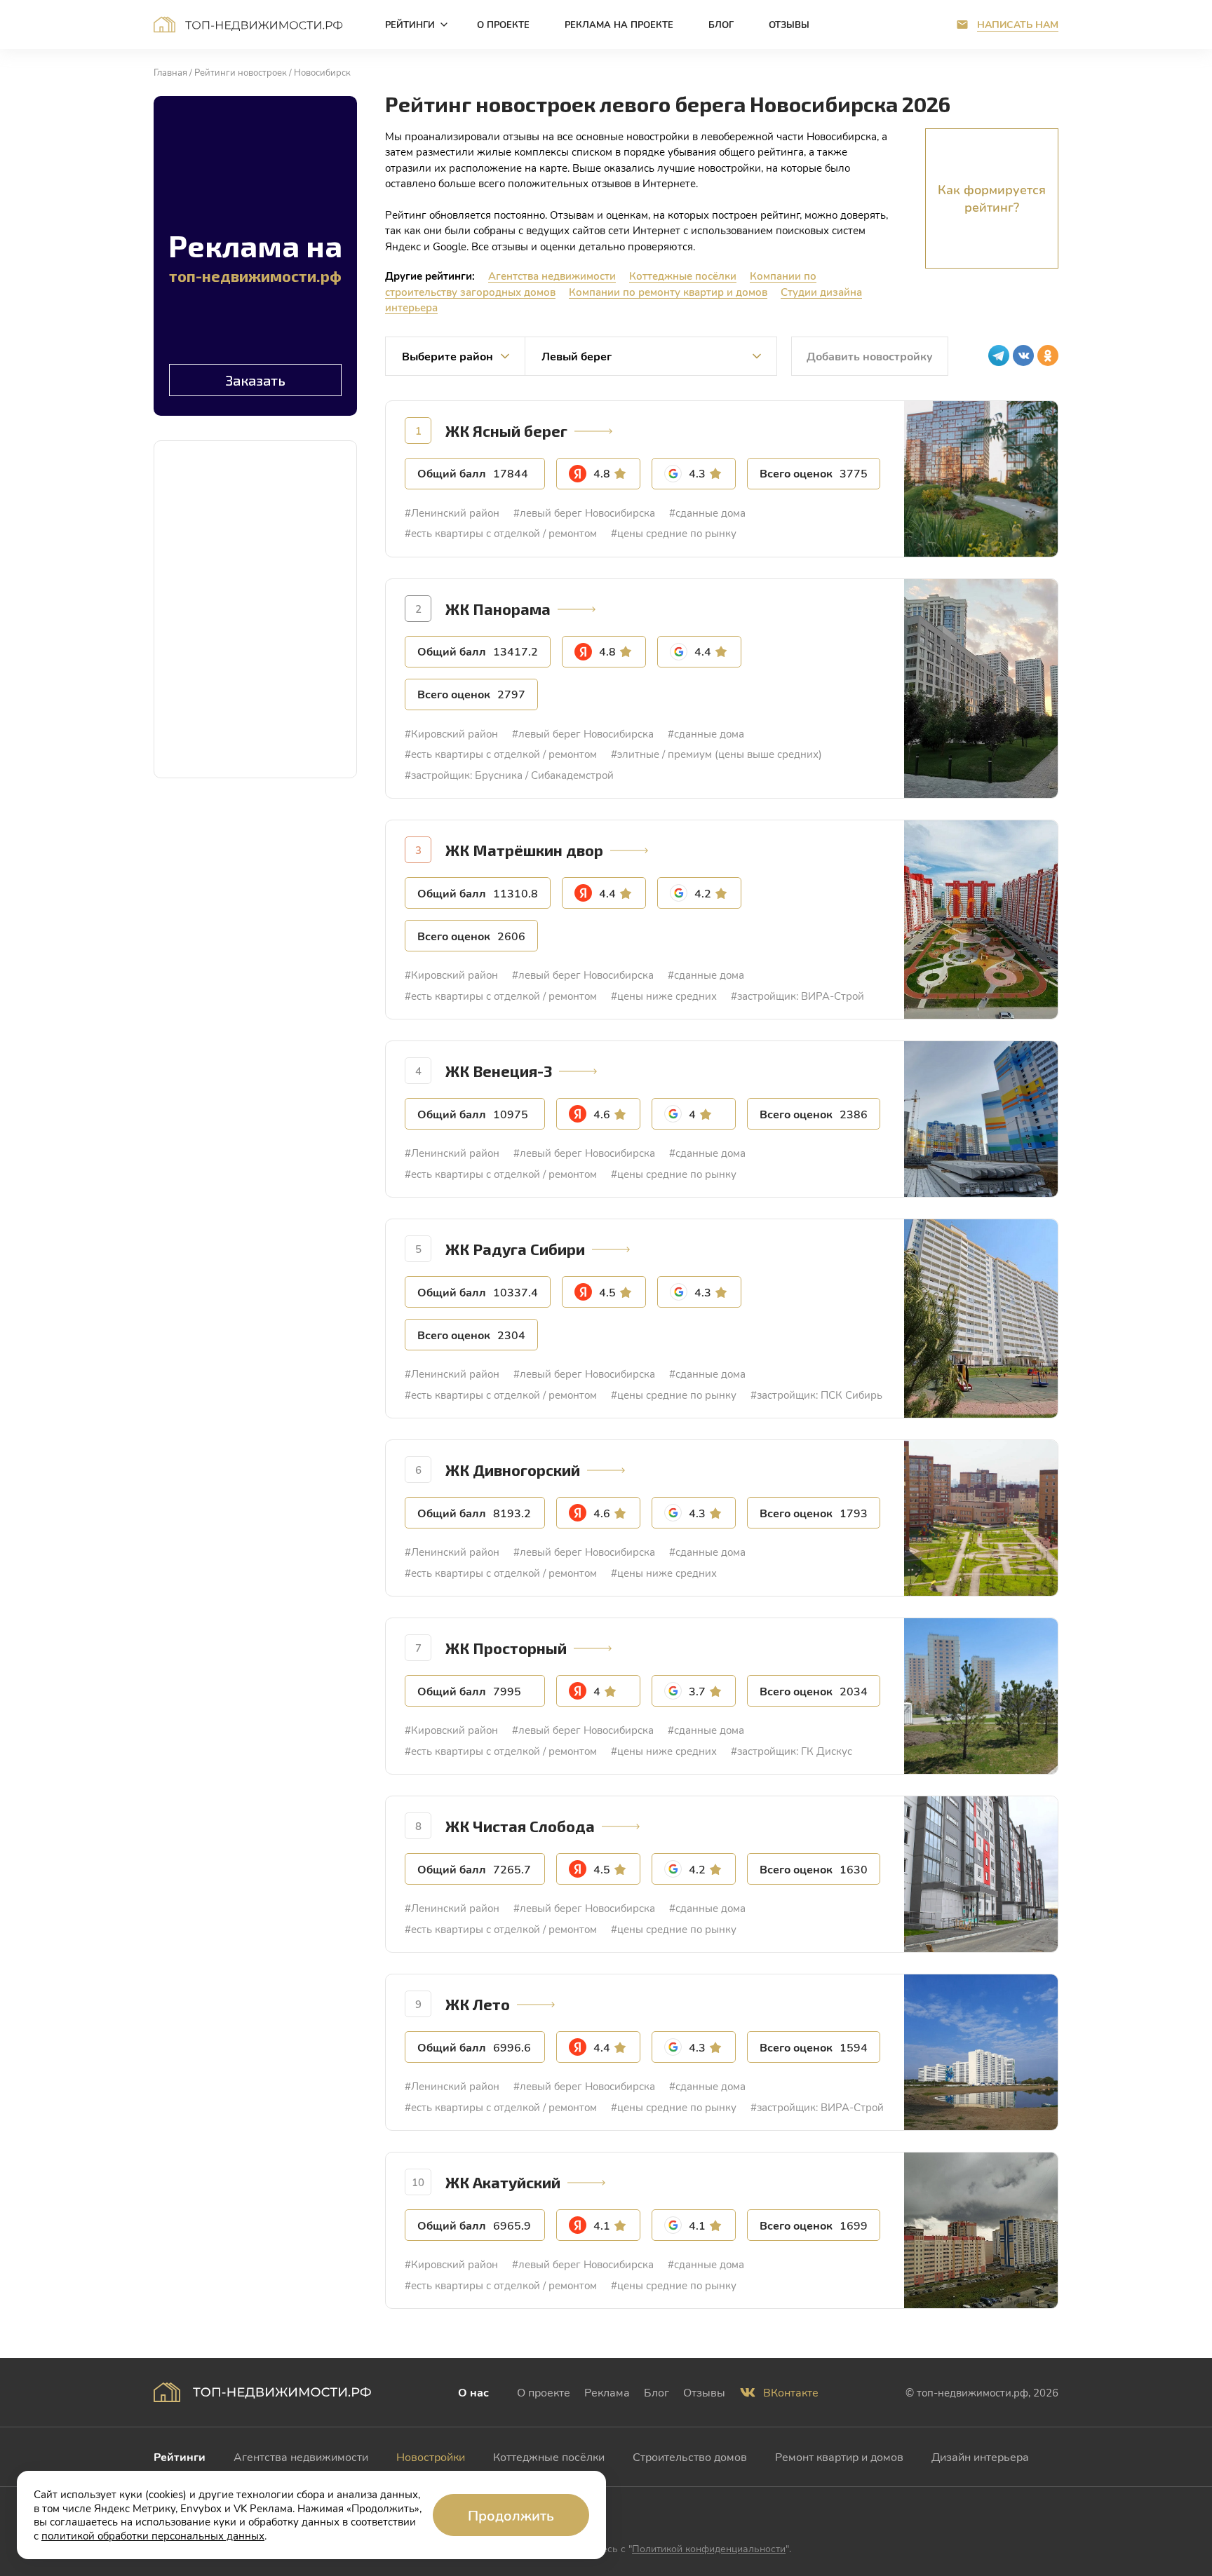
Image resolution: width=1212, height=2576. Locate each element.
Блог (656, 2392)
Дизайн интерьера (980, 2456)
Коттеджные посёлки (683, 276)
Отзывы (704, 2392)
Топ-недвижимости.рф (248, 25)
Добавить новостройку (870, 356)
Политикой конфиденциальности (709, 2548)
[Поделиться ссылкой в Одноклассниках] (1048, 355)
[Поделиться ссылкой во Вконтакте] (1023, 355)
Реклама (607, 2392)
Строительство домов (690, 2456)
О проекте (544, 2392)
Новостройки (431, 2456)
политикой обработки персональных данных (153, 2535)
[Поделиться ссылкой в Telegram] (999, 355)
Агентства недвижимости (552, 276)
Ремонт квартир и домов (839, 2456)
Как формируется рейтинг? (992, 198)
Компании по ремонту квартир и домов (668, 292)
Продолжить (511, 2515)
